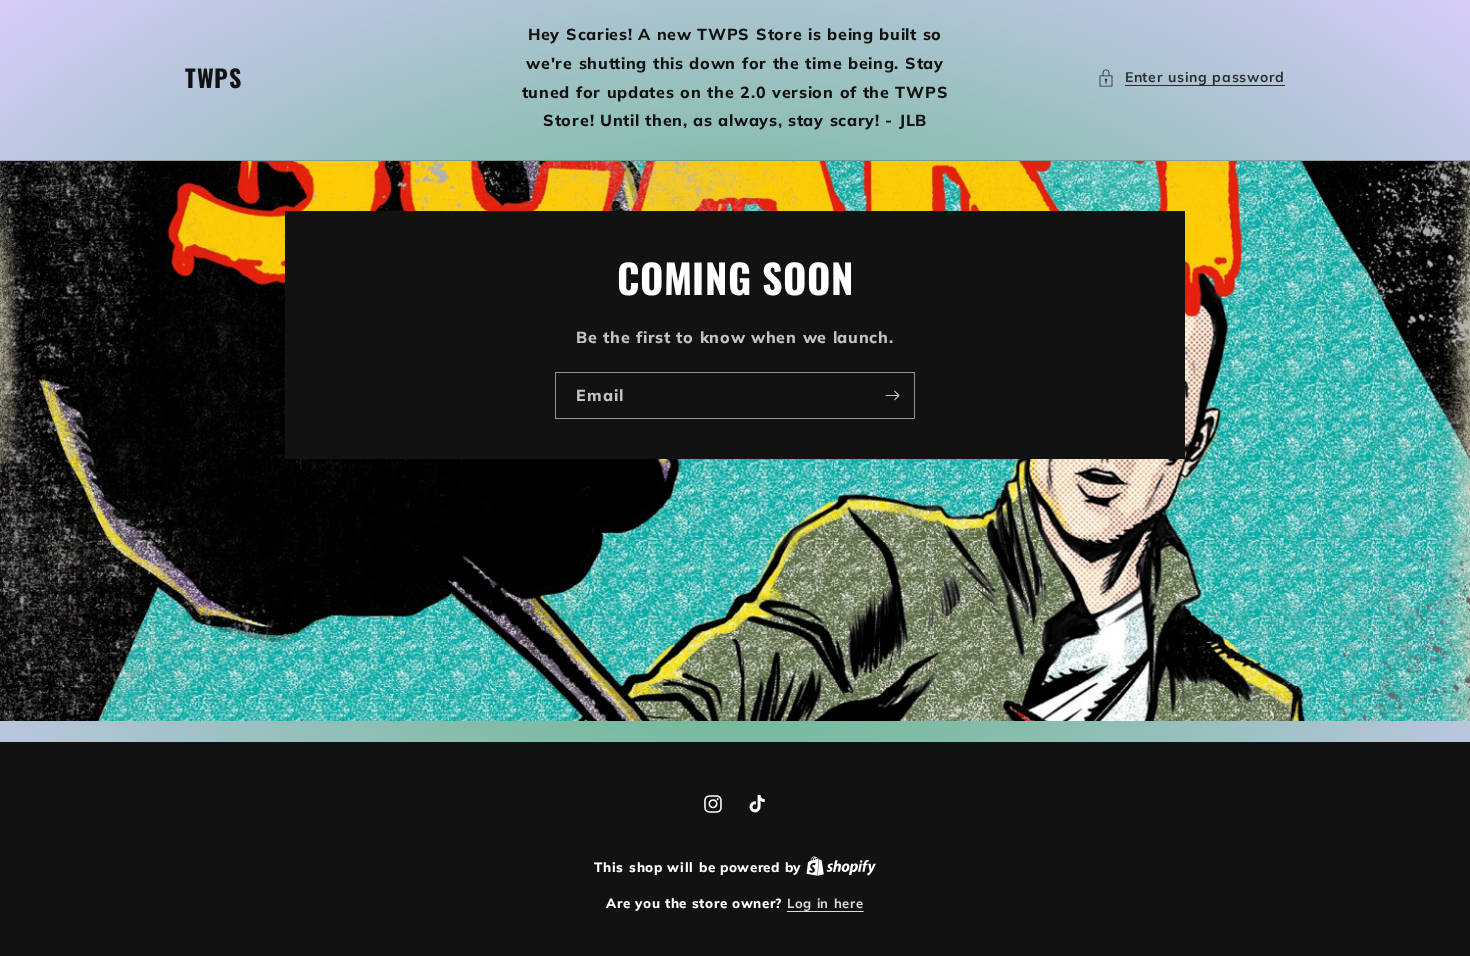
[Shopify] (841, 867)
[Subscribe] (892, 395)
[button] (1191, 77)
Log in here (825, 903)
